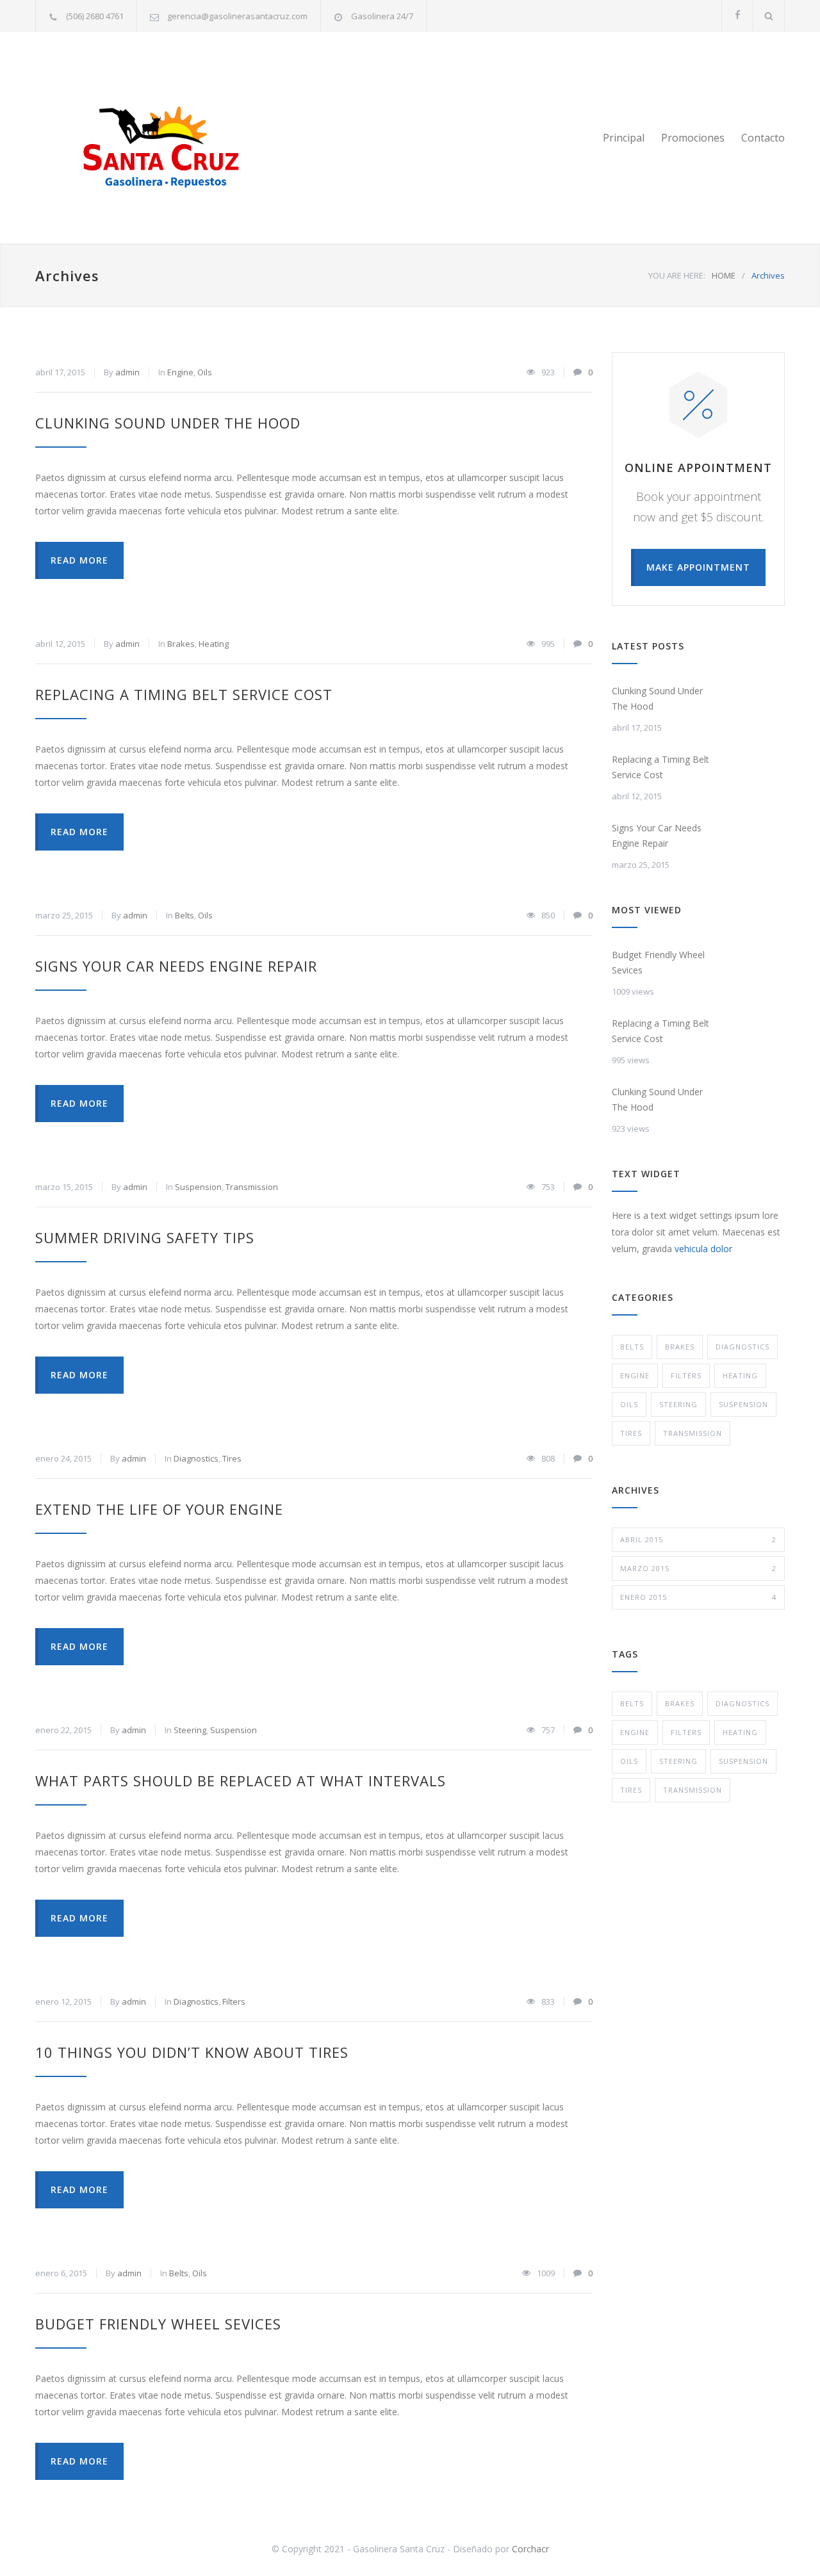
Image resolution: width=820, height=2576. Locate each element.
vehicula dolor (703, 1249)
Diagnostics (196, 1458)
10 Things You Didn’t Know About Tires (192, 2052)
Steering (190, 1730)
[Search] (769, 16)
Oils (205, 372)
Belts (184, 915)
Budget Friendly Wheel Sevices (158, 2324)
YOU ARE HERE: (677, 275)
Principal (624, 138)
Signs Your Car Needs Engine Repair (176, 966)
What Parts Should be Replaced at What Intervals (241, 1781)
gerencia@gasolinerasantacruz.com (237, 16)
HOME (724, 275)
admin (127, 372)
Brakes (181, 644)
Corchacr (530, 2549)
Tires (232, 1458)
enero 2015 (698, 1597)
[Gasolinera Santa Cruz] (154, 138)
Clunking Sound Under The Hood (168, 423)
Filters (234, 2001)
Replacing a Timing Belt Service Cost (184, 694)
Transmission (252, 1187)
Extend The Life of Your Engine (159, 1509)
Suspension (198, 1187)
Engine (180, 372)
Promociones (693, 138)
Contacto (763, 138)
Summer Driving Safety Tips (145, 1237)
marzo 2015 (698, 1568)
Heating (214, 644)
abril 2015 (698, 1539)
